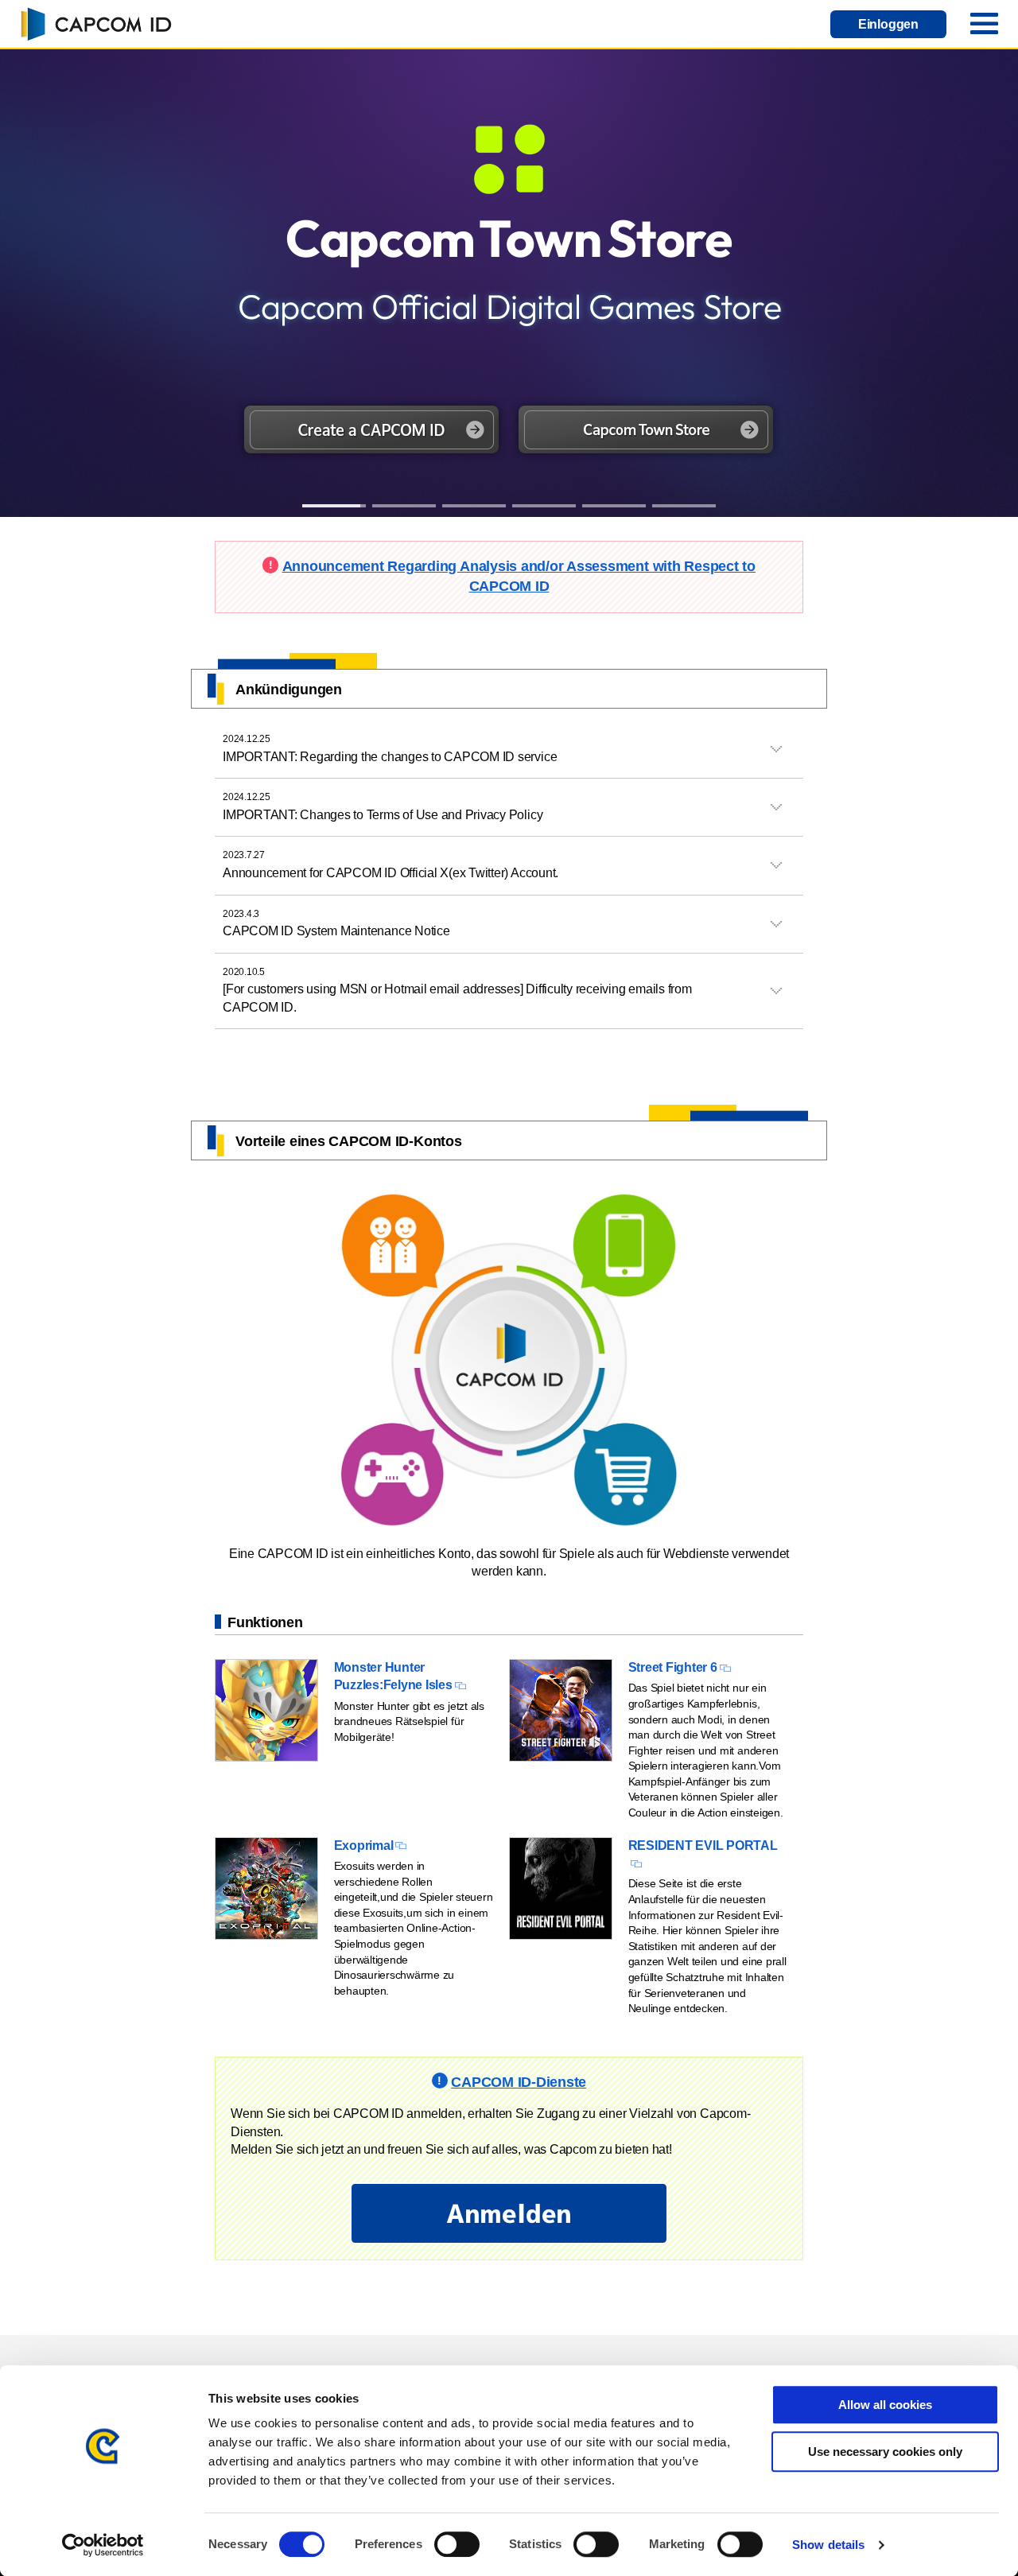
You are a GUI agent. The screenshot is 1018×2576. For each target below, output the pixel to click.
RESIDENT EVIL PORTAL (703, 1846)
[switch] (457, 2544)
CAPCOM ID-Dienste (519, 2082)
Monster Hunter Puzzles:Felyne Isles (393, 1676)
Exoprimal (364, 1846)
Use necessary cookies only (885, 2452)
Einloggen (888, 24)
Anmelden (509, 2213)
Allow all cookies (885, 2405)
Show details (828, 2545)
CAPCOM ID (95, 24)
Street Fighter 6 (673, 1667)
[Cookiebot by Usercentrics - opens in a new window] (103, 2545)
